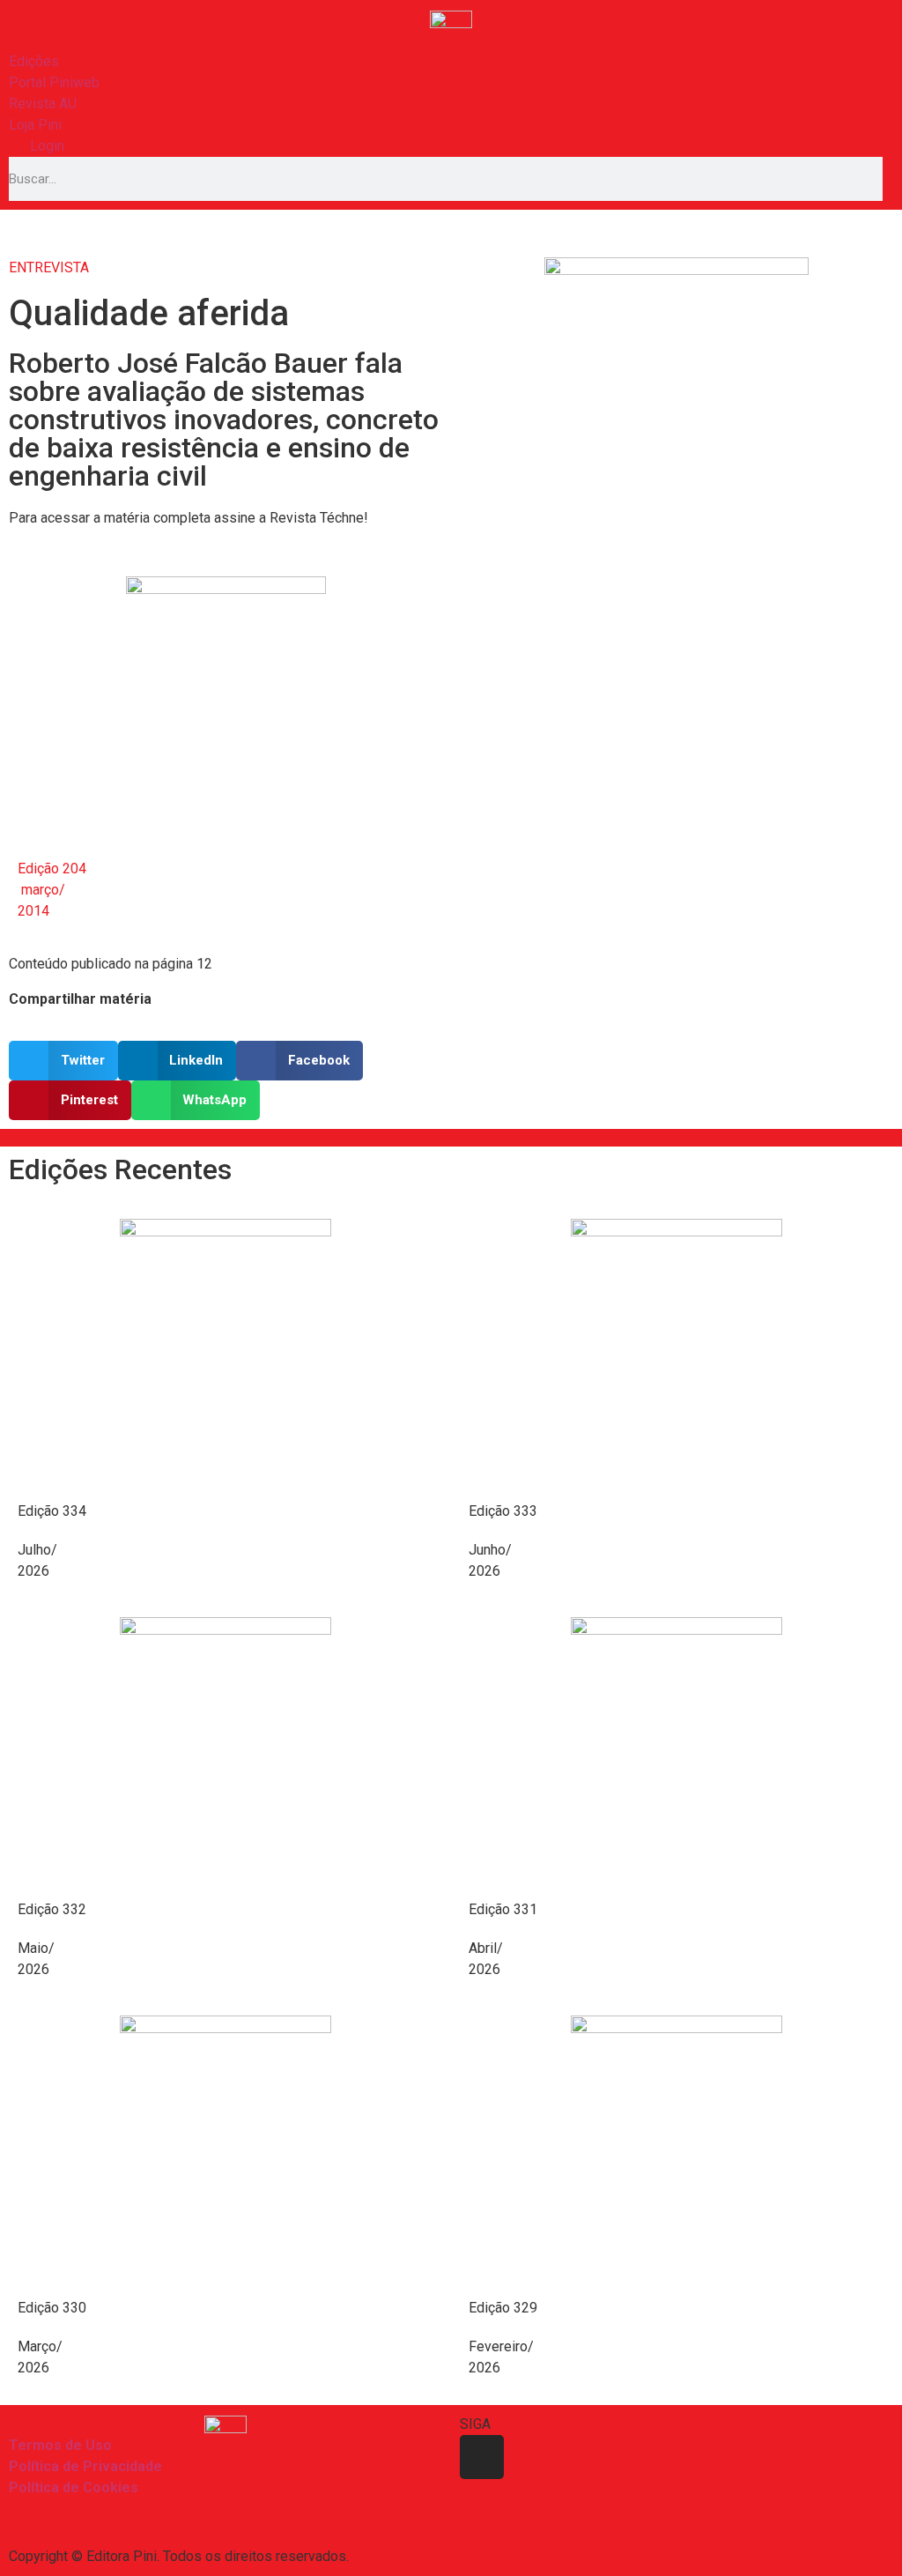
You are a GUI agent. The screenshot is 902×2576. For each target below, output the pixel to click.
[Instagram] (482, 2457)
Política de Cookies (74, 2487)
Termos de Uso (60, 2445)
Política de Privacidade (85, 2466)
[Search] (888, 179)
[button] (63, 1061)
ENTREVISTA (49, 267)
